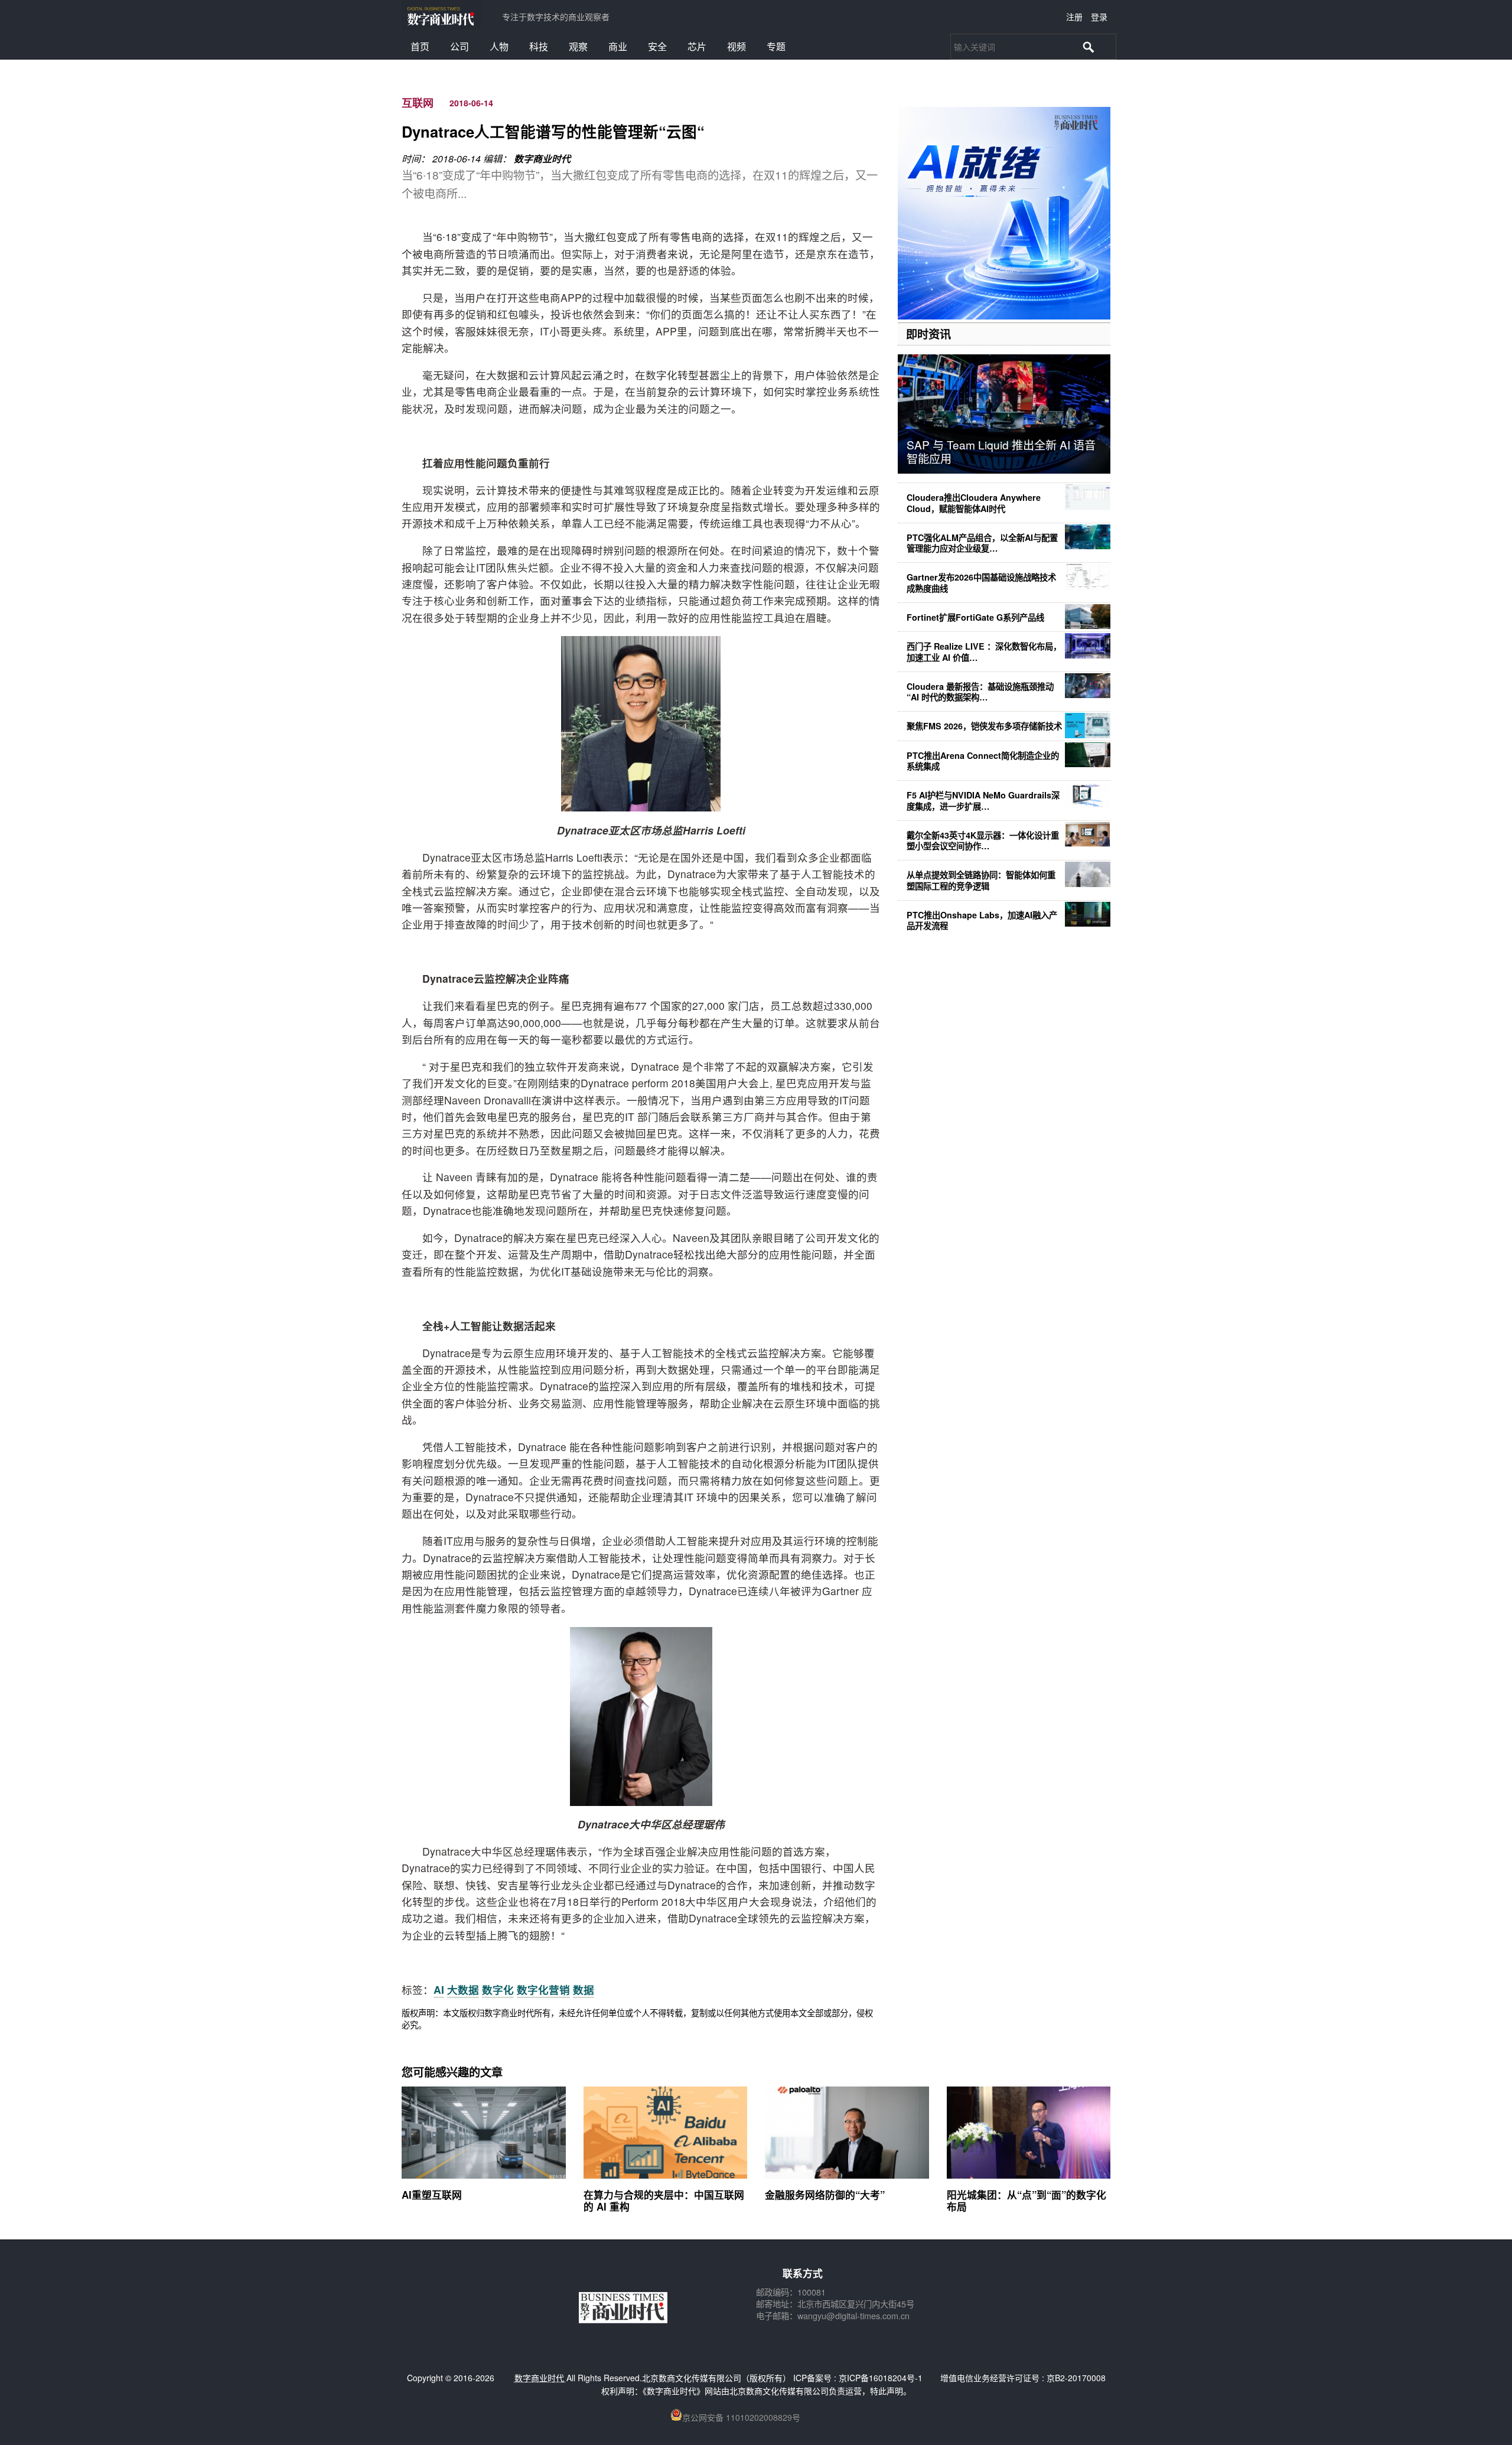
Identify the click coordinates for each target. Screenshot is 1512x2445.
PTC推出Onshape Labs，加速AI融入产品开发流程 (982, 920)
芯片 (697, 46)
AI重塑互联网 (432, 2195)
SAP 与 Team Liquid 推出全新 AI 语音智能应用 (1001, 451)
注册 (1074, 17)
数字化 (498, 1989)
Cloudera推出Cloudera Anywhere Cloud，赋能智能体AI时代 (974, 503)
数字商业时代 (542, 159)
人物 (499, 46)
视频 (737, 46)
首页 (420, 46)
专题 (776, 46)
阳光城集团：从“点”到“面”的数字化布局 (1027, 2200)
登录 (1099, 17)
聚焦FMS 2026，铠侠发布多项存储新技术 (984, 726)
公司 (460, 46)
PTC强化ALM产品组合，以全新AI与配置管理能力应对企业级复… (982, 543)
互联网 (418, 103)
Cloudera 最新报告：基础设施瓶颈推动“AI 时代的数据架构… (980, 692)
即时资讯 (928, 334)
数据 (584, 1989)
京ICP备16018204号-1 (881, 2378)
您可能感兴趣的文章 (452, 2072)
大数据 (463, 1989)
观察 (578, 46)
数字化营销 (543, 1989)
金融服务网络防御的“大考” (825, 2195)
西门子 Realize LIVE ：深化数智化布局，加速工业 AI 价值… (984, 651)
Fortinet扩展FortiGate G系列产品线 (975, 617)
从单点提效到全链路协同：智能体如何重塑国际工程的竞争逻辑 (981, 880)
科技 (539, 46)
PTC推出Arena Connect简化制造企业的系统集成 (983, 761)
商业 (618, 46)
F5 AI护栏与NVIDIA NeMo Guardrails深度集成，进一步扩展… (983, 800)
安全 (657, 46)
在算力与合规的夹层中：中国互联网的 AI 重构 (664, 2200)
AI (439, 1989)
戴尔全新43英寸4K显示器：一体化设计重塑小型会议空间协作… (983, 840)
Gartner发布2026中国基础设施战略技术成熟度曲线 (981, 582)
